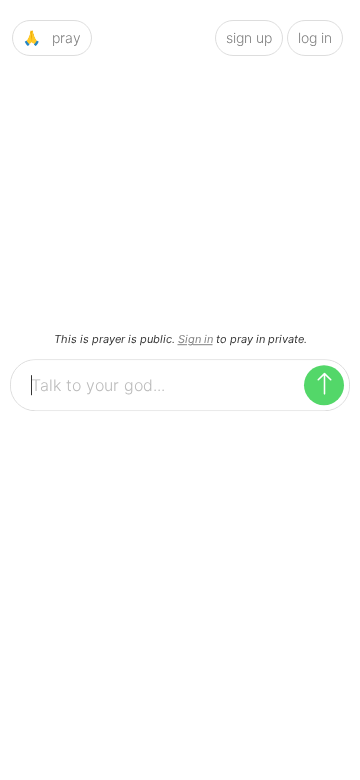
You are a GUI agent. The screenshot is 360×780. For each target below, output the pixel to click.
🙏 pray (52, 37)
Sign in (195, 339)
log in (315, 37)
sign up (249, 37)
